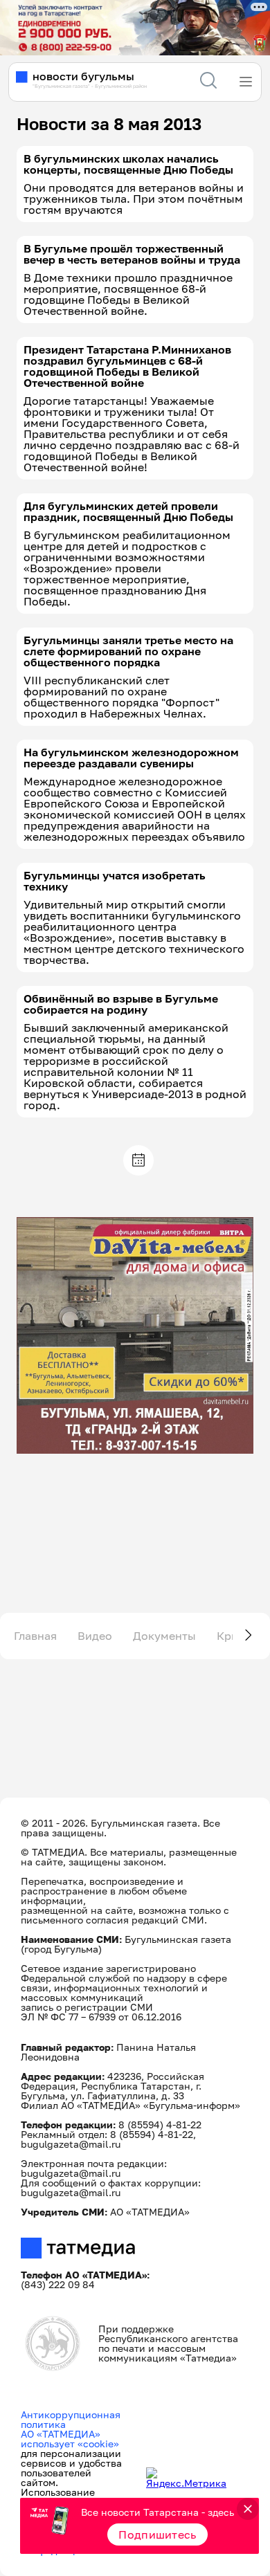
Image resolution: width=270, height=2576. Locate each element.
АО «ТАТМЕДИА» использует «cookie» (70, 2439)
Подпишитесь (157, 2534)
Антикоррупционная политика (71, 2419)
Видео (95, 1636)
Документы (164, 1636)
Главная (35, 1636)
